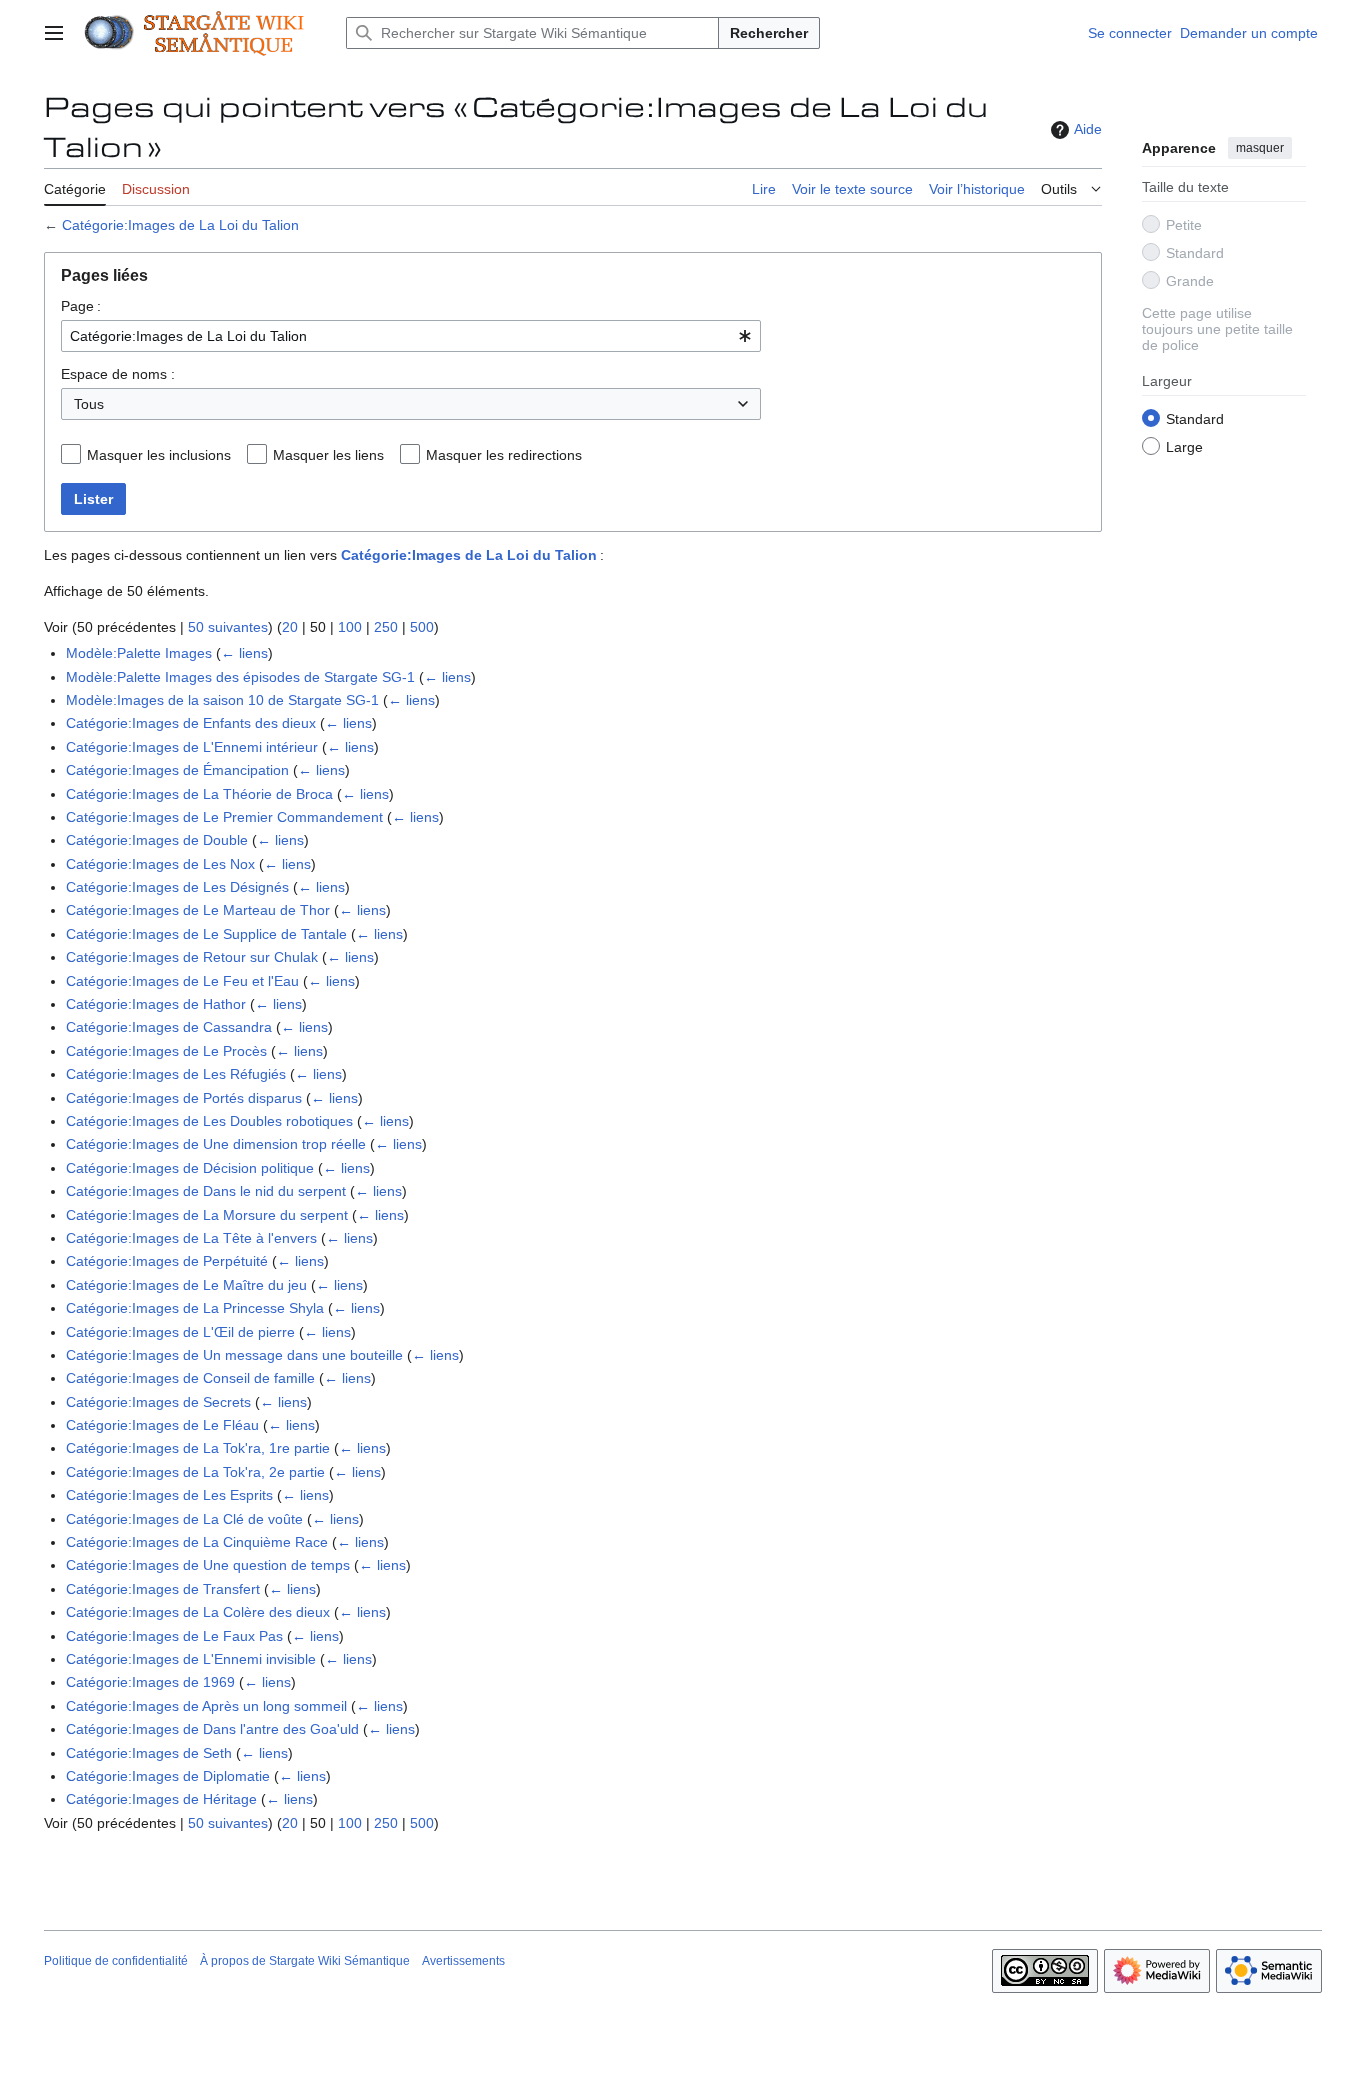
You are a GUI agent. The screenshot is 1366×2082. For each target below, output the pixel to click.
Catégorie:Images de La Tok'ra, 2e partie (195, 1472)
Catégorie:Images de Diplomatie (168, 1776)
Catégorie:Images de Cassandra (169, 1027)
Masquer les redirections (504, 455)
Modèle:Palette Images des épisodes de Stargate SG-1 (240, 677)
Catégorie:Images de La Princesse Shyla (195, 1308)
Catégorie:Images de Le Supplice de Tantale (206, 934)
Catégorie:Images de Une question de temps (208, 1565)
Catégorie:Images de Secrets (158, 1402)
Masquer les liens (328, 455)
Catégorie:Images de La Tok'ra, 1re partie (198, 1448)
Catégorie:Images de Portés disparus (184, 1098)
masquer (1260, 148)
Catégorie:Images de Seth (149, 1753)
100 (350, 627)
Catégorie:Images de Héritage (161, 1799)
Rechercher (769, 33)
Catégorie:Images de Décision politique (190, 1168)
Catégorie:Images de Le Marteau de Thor (198, 910)
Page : (81, 306)
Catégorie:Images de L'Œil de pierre (180, 1332)
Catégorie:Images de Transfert (163, 1589)
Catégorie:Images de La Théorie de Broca (199, 794)
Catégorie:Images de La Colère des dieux (198, 1612)
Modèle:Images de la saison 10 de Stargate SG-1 (222, 700)
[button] (54, 33)
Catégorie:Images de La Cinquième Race (197, 1542)
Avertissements (463, 1961)
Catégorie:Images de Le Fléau (162, 1425)
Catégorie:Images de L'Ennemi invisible (191, 1659)
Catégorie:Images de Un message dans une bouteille (234, 1355)
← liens (244, 653)
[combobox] (411, 336)
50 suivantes (228, 627)
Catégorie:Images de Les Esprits (169, 1495)
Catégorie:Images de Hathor (156, 1004)
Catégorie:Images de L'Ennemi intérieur (192, 747)
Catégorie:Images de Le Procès (166, 1051)
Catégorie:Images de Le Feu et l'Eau (182, 981)
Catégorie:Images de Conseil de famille (190, 1378)
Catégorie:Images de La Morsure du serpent (207, 1215)
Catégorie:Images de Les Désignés (177, 887)
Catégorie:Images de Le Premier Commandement (224, 817)
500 (422, 627)
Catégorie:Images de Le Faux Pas (174, 1636)
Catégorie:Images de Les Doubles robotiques (209, 1121)
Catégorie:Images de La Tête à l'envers (191, 1238)
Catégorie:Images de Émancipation (177, 770)
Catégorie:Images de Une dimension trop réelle (216, 1144)
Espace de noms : (118, 374)
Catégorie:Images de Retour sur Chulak (192, 957)
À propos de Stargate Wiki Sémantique (305, 1961)
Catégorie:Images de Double (157, 840)
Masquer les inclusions (159, 455)
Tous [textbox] (89, 404)
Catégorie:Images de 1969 (150, 1682)
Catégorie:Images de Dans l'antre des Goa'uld (212, 1729)
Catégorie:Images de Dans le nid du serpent (206, 1191)
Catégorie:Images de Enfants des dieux (191, 723)
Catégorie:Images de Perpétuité (167, 1261)
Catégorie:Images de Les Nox (160, 864)
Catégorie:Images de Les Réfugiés (176, 1074)
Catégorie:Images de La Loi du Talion (180, 225)
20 (290, 627)
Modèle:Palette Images (139, 653)
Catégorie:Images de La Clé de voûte (184, 1519)
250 (386, 627)
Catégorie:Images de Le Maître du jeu (186, 1285)
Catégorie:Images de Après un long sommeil (206, 1706)
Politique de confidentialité (116, 1961)
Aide (1088, 129)
